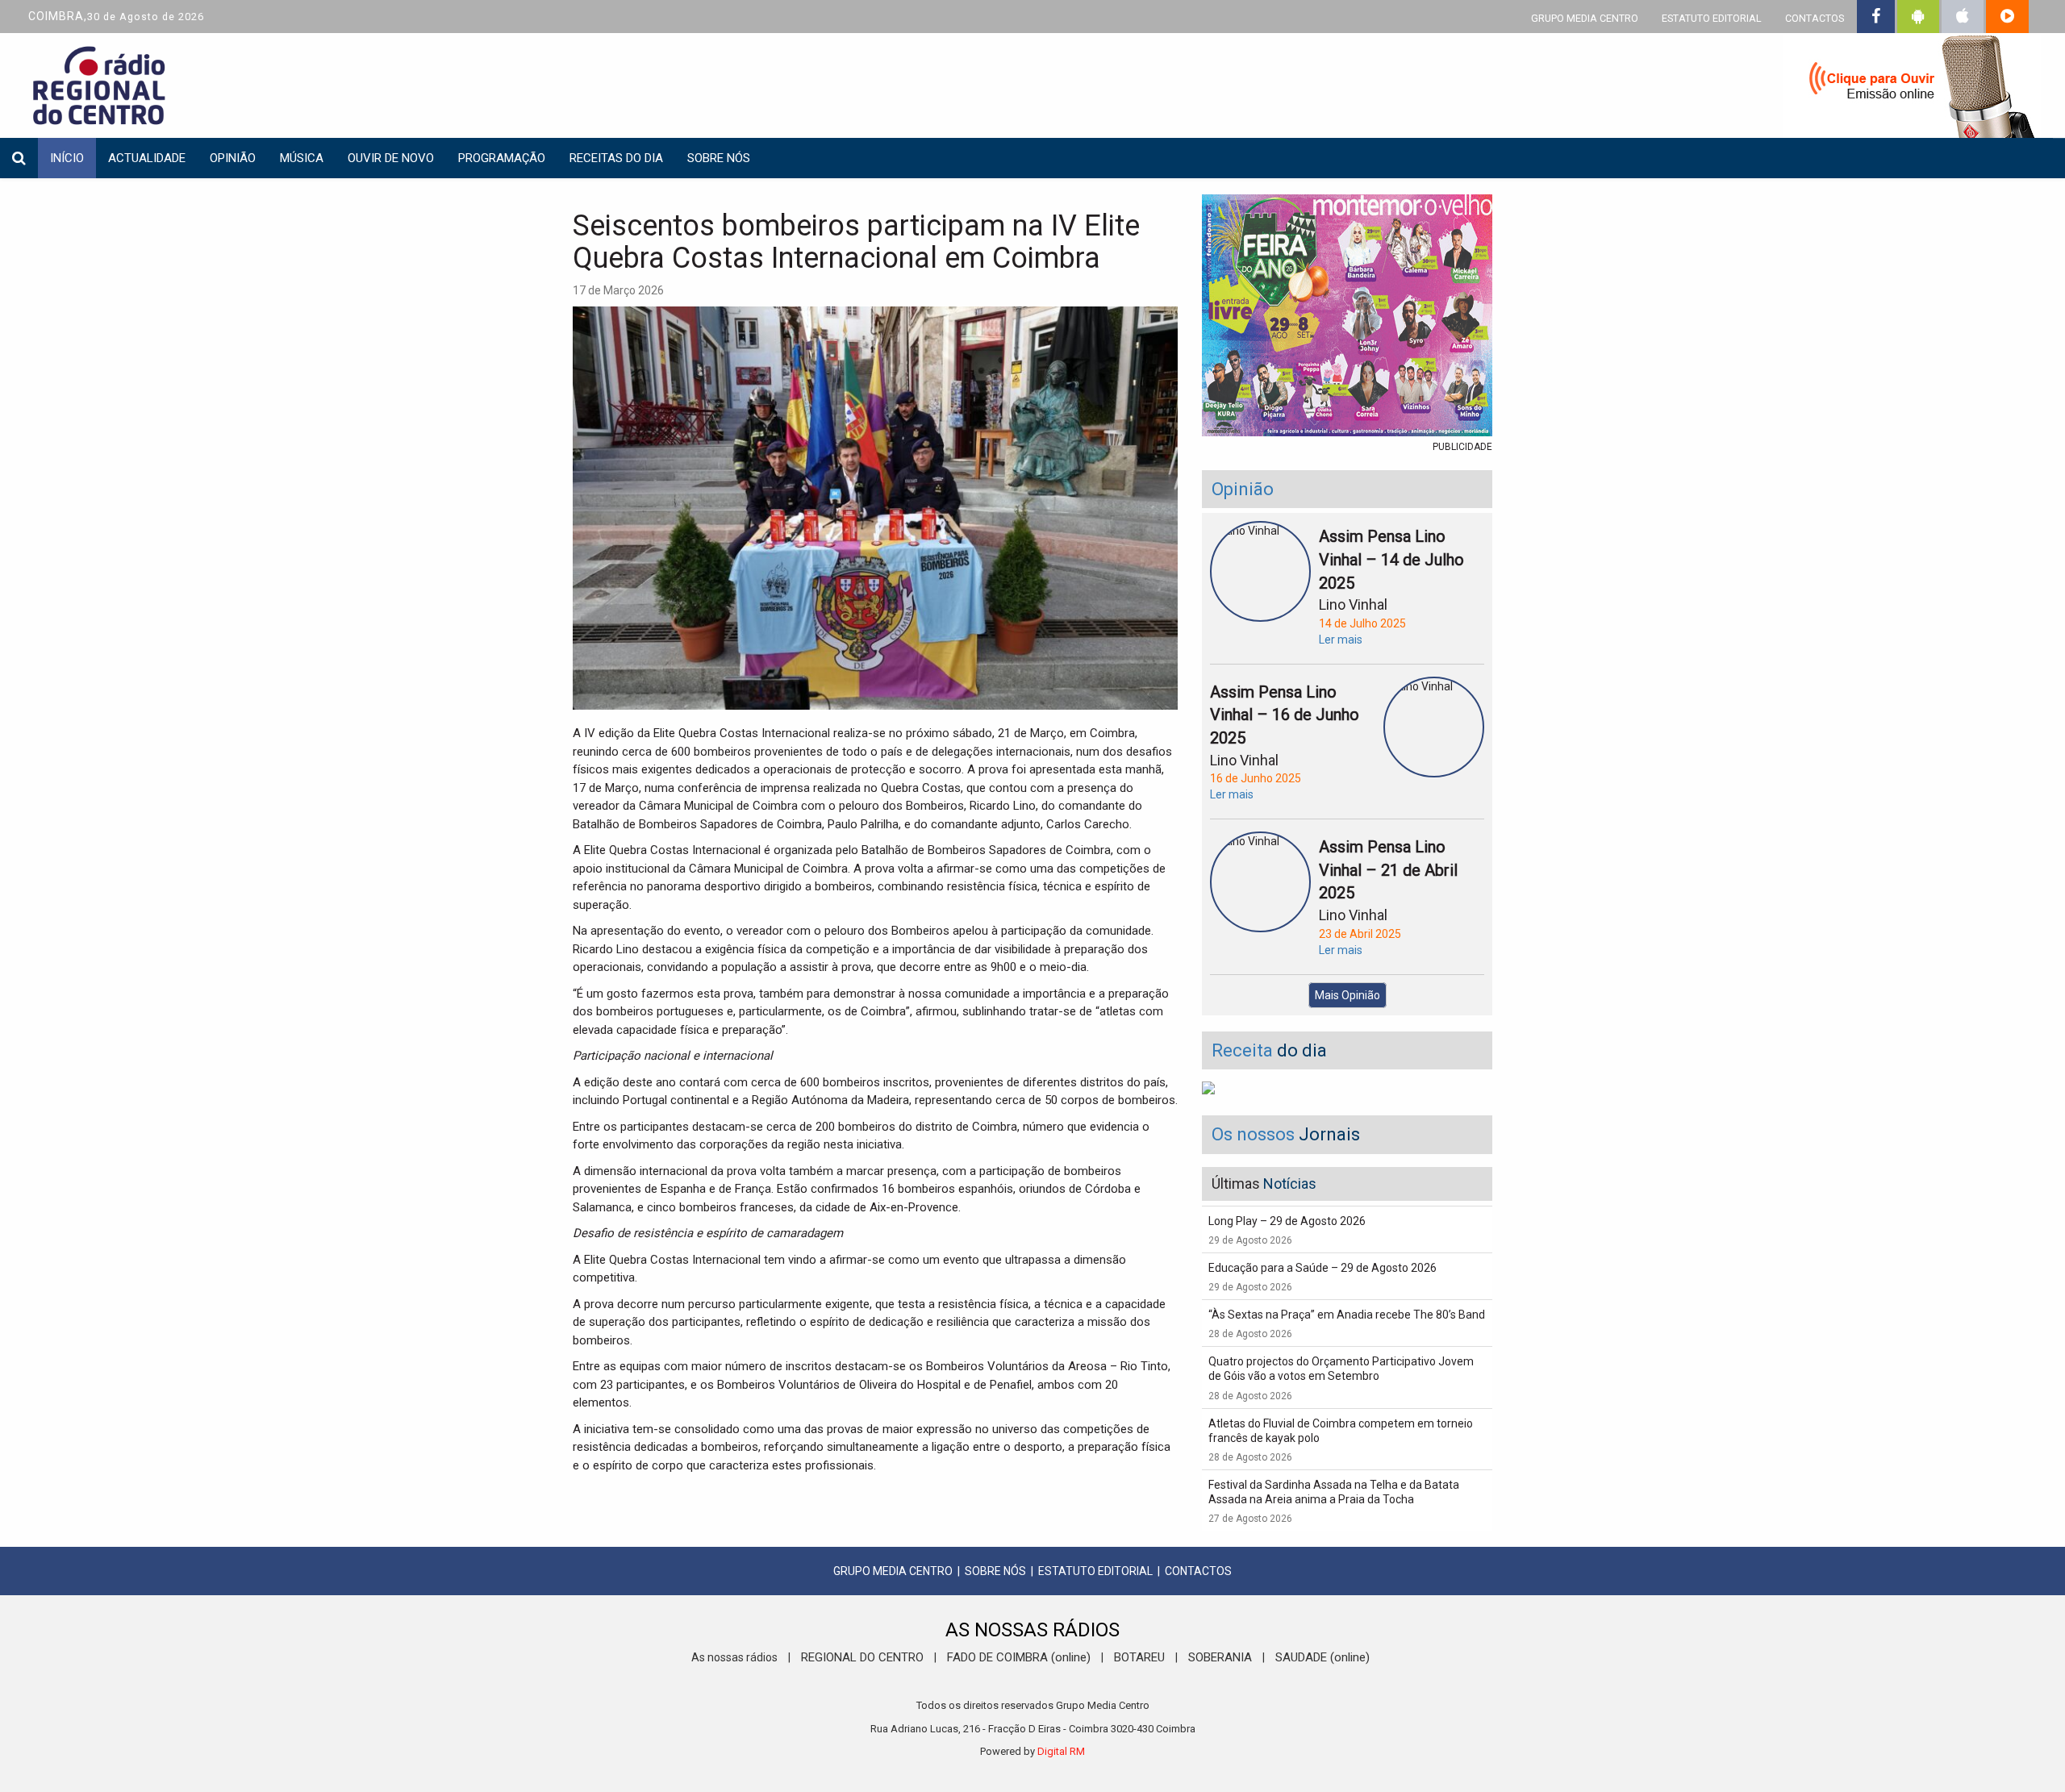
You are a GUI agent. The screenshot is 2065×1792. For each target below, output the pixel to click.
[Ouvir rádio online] (1912, 89)
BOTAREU (1139, 1657)
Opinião (233, 158)
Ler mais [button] (1341, 640)
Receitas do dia (616, 158)
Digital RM (1061, 1751)
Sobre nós (719, 158)
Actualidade (147, 158)
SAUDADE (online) (1322, 1657)
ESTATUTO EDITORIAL (1712, 18)
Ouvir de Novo (391, 158)
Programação (502, 158)
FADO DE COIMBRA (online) (1019, 1657)
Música (302, 158)
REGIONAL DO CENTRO (862, 1657)
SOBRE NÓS (995, 1571)
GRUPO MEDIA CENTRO (1585, 18)
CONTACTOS (1815, 18)
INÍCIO (67, 158)
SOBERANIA (1220, 1657)
